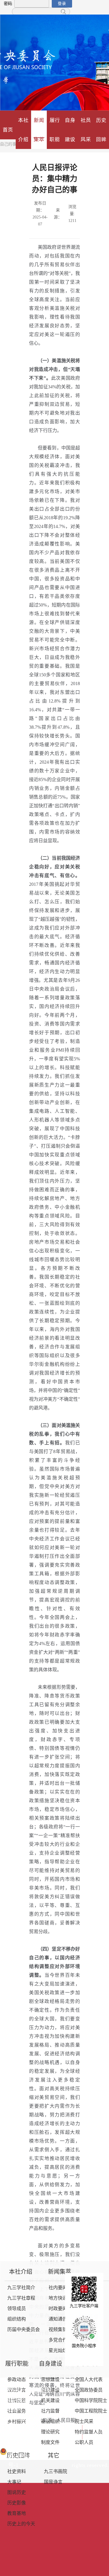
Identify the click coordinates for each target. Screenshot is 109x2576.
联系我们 (98, 2438)
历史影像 (17, 2503)
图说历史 (17, 2493)
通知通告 (58, 2319)
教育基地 (17, 2514)
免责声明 (71, 2428)
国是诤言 (53, 2482)
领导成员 (17, 2309)
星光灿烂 (58, 2351)
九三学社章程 (21, 2298)
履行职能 (55, 130)
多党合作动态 (62, 2340)
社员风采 (86, 130)
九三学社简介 (21, 2288)
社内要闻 (58, 2288)
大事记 (14, 2482)
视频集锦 (58, 2330)
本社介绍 (23, 130)
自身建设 (70, 130)
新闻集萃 (39, 130)
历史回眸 (101, 130)
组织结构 (17, 2319)
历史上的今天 (21, 2524)
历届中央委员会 (24, 2330)
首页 (8, 130)
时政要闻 (58, 2309)
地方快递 (58, 2298)
